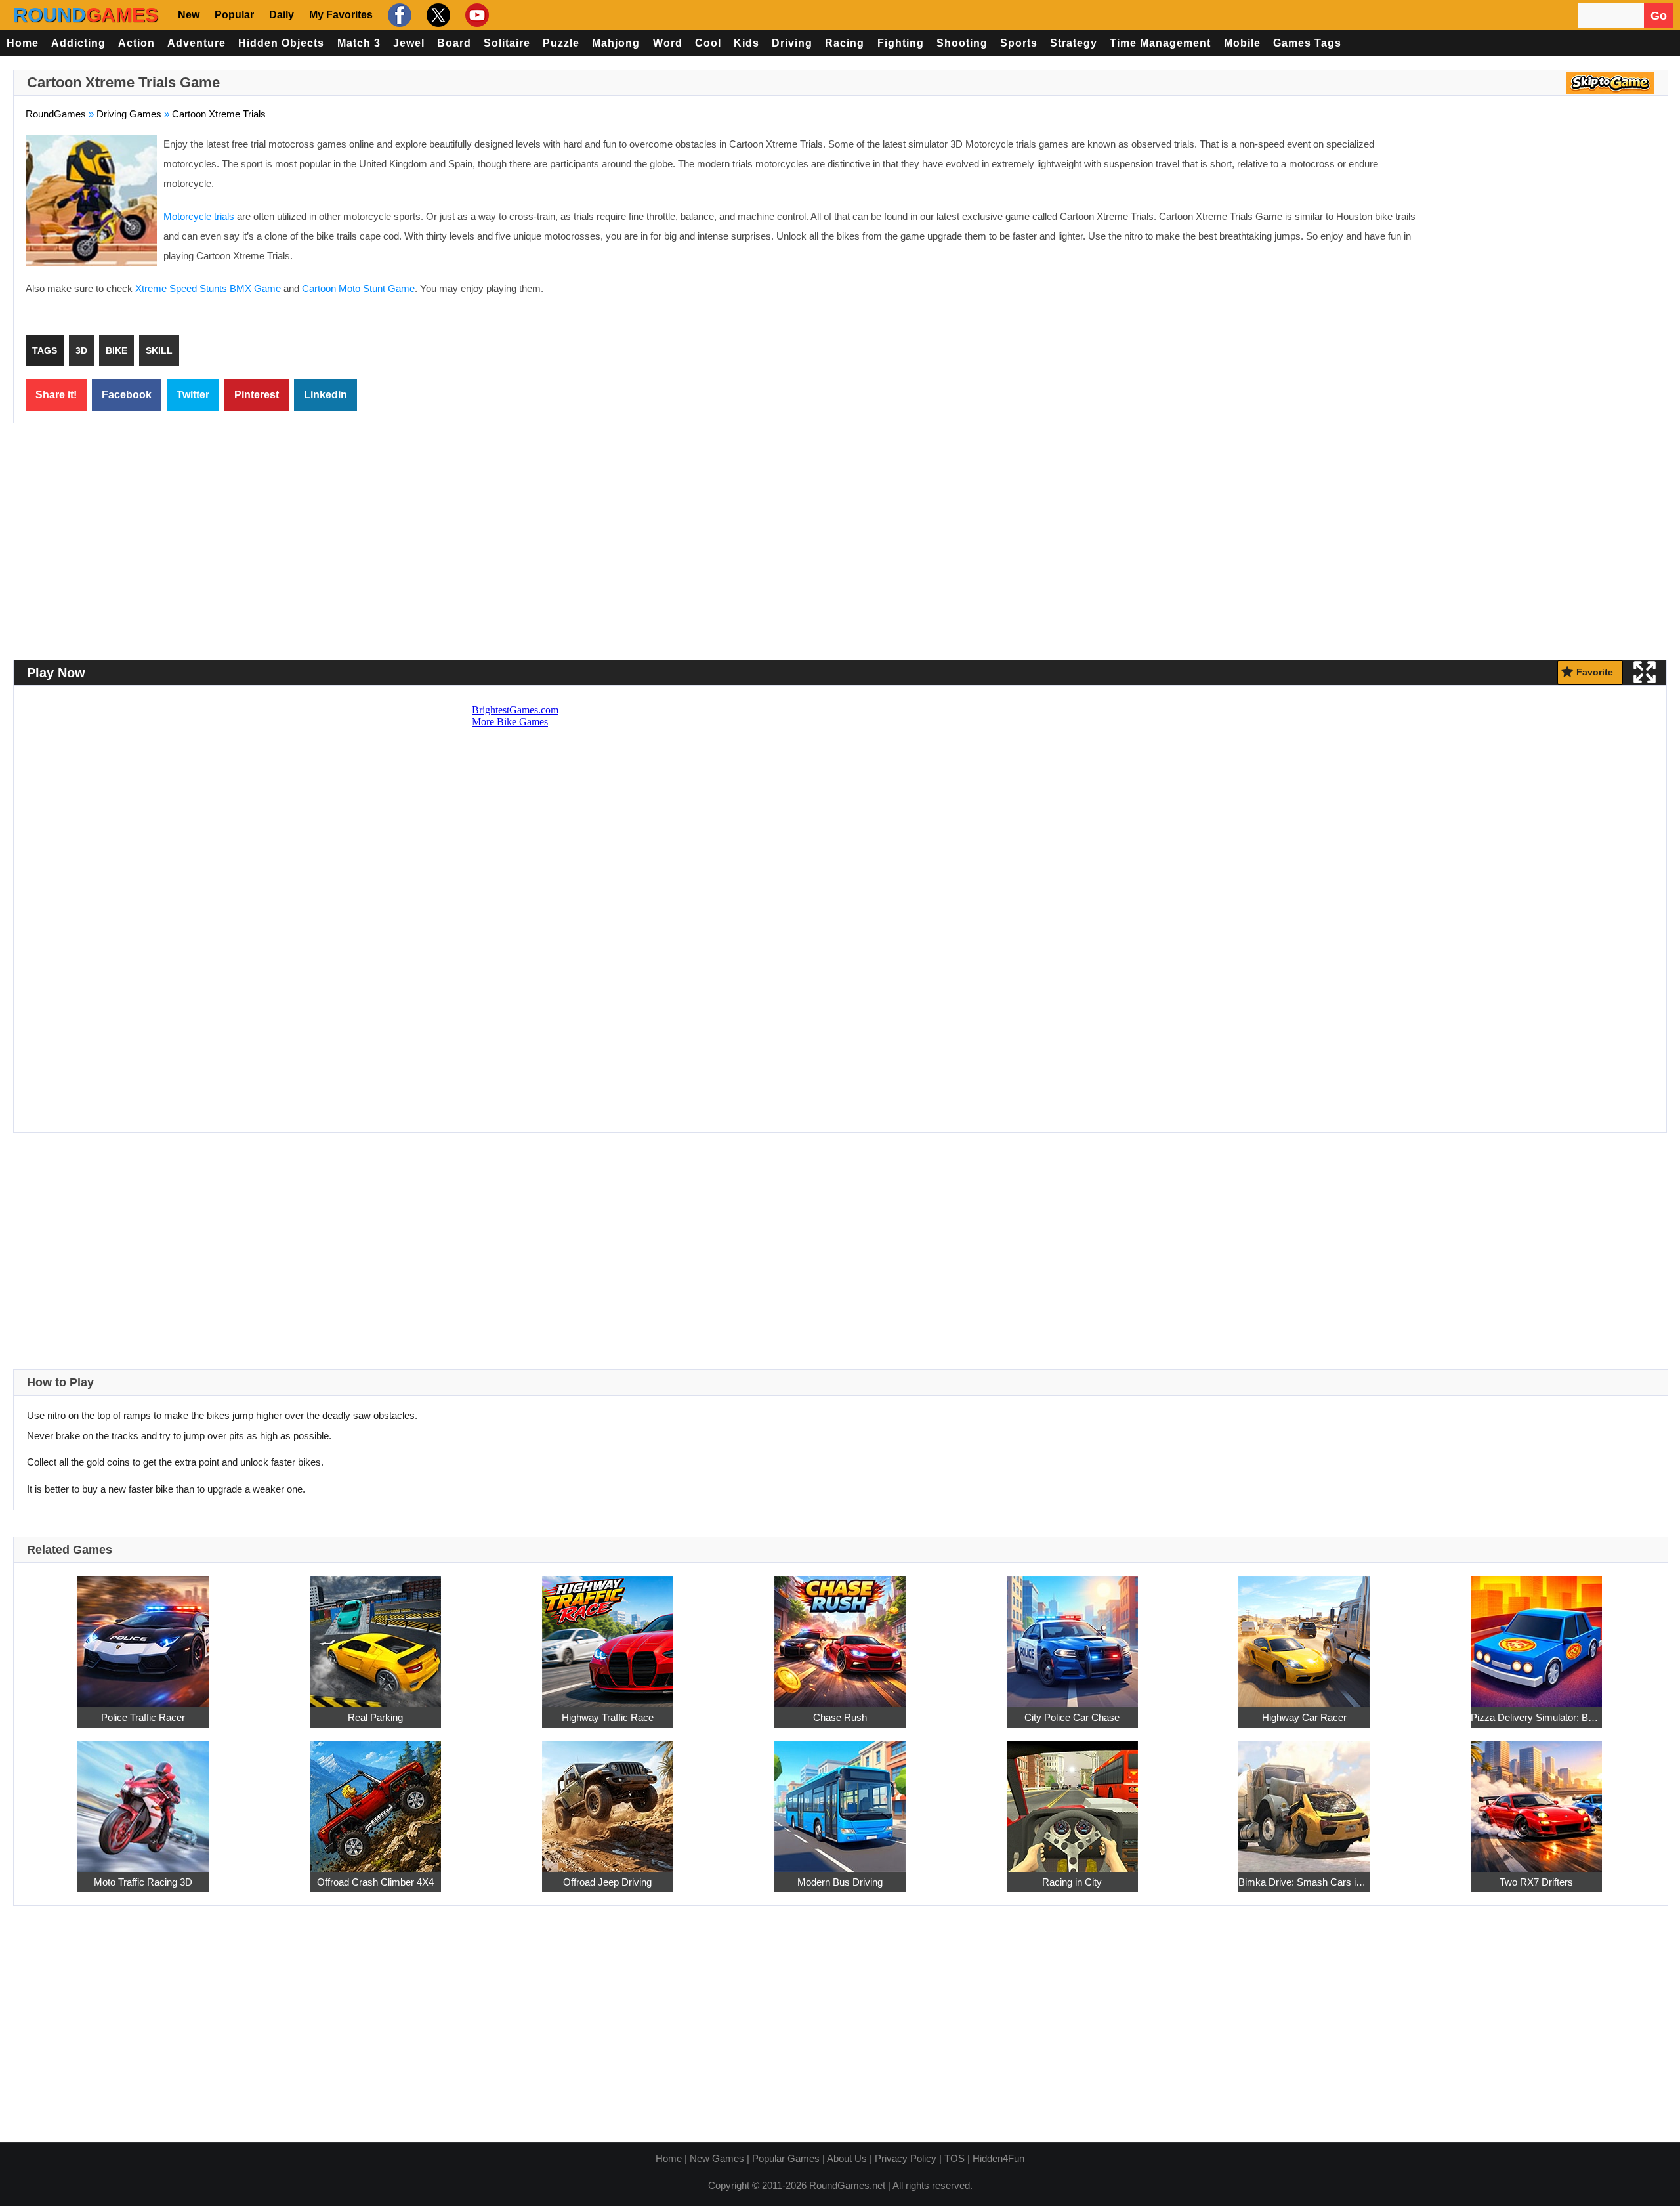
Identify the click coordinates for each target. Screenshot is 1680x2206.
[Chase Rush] (840, 1634)
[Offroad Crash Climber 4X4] (375, 1799)
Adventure (197, 43)
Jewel (409, 43)
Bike (116, 350)
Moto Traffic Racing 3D (143, 1882)
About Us (847, 2158)
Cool (708, 43)
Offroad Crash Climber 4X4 (375, 1882)
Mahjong (616, 43)
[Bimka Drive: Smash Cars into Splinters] (1304, 1799)
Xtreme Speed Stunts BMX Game (208, 288)
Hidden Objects (281, 43)
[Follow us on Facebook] (398, 15)
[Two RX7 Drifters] (1536, 1799)
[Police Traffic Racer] (143, 1634)
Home (23, 43)
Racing (845, 43)
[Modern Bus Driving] (840, 1799)
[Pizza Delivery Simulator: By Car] (1536, 1634)
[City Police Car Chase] (1072, 1634)
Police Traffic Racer (143, 1717)
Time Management (1160, 43)
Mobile (1242, 43)
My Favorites (341, 15)
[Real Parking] (375, 1634)
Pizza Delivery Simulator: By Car (1536, 1717)
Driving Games (129, 114)
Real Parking (375, 1717)
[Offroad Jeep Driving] (608, 1799)
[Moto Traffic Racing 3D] (143, 1799)
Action (136, 43)
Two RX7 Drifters (1536, 1882)
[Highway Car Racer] (1304, 1634)
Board (454, 43)
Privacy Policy (906, 2158)
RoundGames (56, 114)
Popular (234, 15)
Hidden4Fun (998, 2158)
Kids (746, 43)
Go (1659, 16)
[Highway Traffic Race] (608, 1634)
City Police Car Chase (1072, 1717)
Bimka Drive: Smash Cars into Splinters (1304, 1882)
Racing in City (1072, 1882)
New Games (717, 2158)
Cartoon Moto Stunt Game (358, 288)
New (189, 15)
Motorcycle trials (199, 216)
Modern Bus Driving (840, 1882)
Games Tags (1307, 43)
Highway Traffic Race (608, 1717)
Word (668, 43)
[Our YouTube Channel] (475, 15)
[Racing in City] (1072, 1799)
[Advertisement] (1545, 230)
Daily (282, 15)
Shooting (962, 43)
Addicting (78, 43)
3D (81, 350)
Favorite (1595, 672)
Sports (1019, 43)
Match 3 (359, 43)
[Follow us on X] (437, 15)
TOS (955, 2158)
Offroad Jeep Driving (607, 1882)
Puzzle (561, 43)
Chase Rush (840, 1717)
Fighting (901, 43)
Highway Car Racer (1304, 1717)
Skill (159, 350)
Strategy (1074, 43)
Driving (792, 43)
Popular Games (786, 2158)
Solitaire (507, 43)
